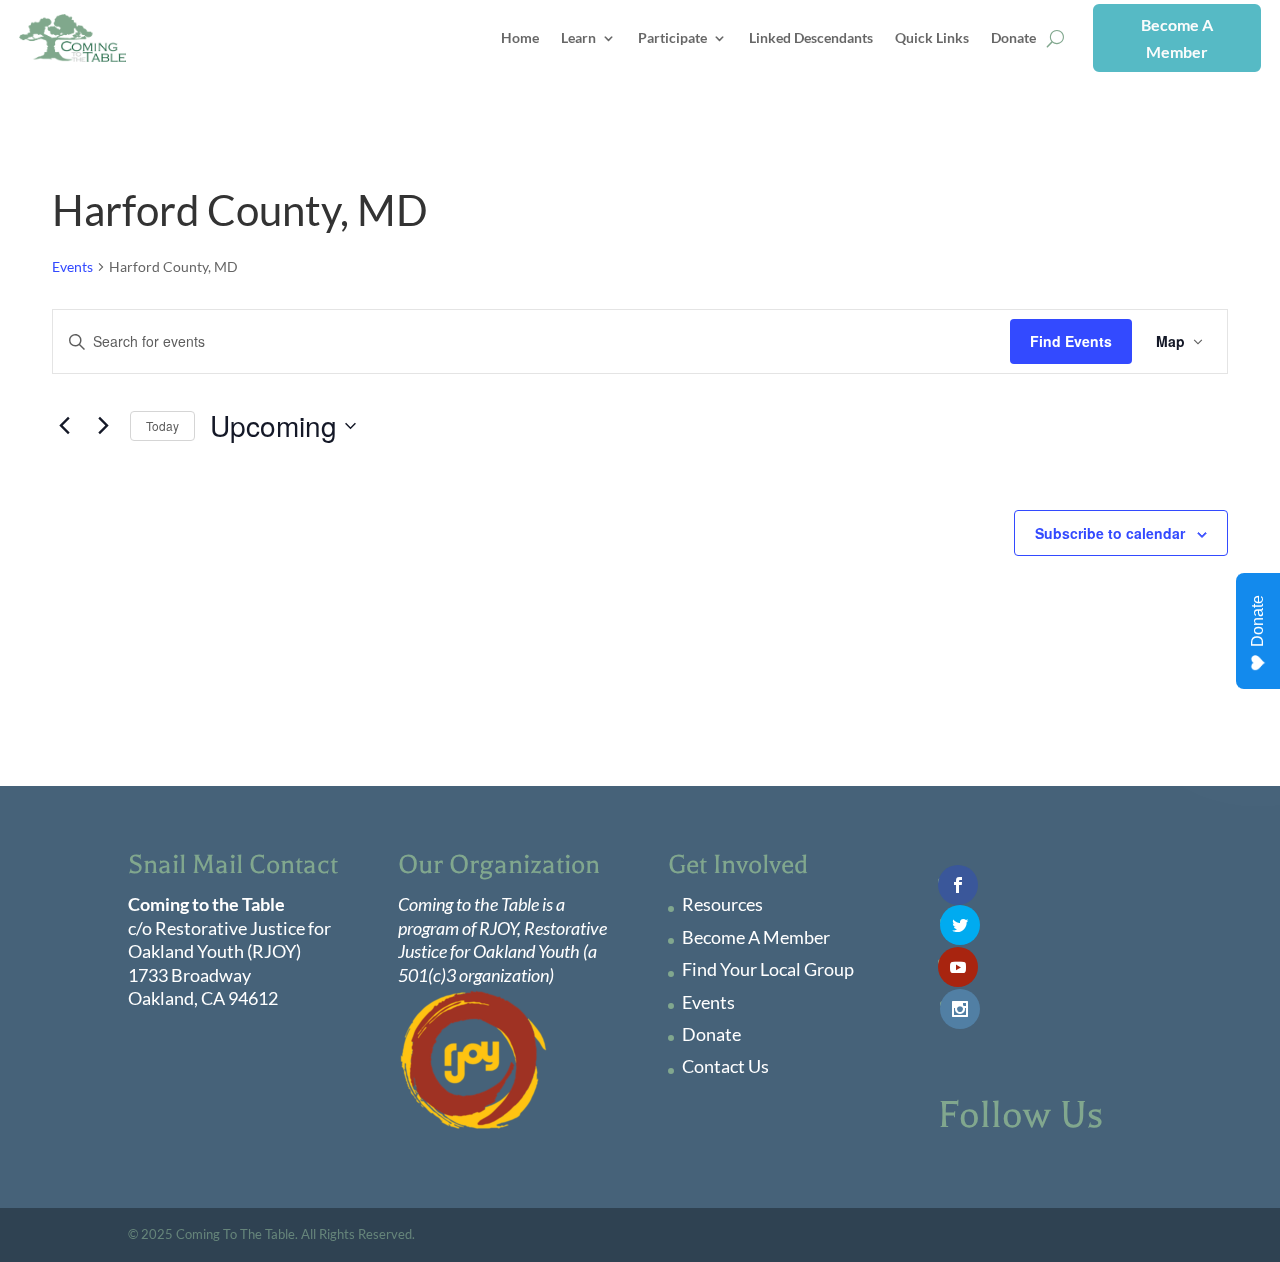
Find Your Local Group (768, 969)
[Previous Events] (64, 426)
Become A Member (1177, 38)
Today (162, 425)
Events (72, 266)
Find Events (1071, 341)
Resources (722, 904)
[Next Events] (103, 426)
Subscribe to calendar (1110, 533)
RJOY (498, 928)
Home (520, 37)
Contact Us (725, 1066)
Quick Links (932, 37)
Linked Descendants (811, 37)
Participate (672, 37)
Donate (1013, 37)
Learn (578, 37)
